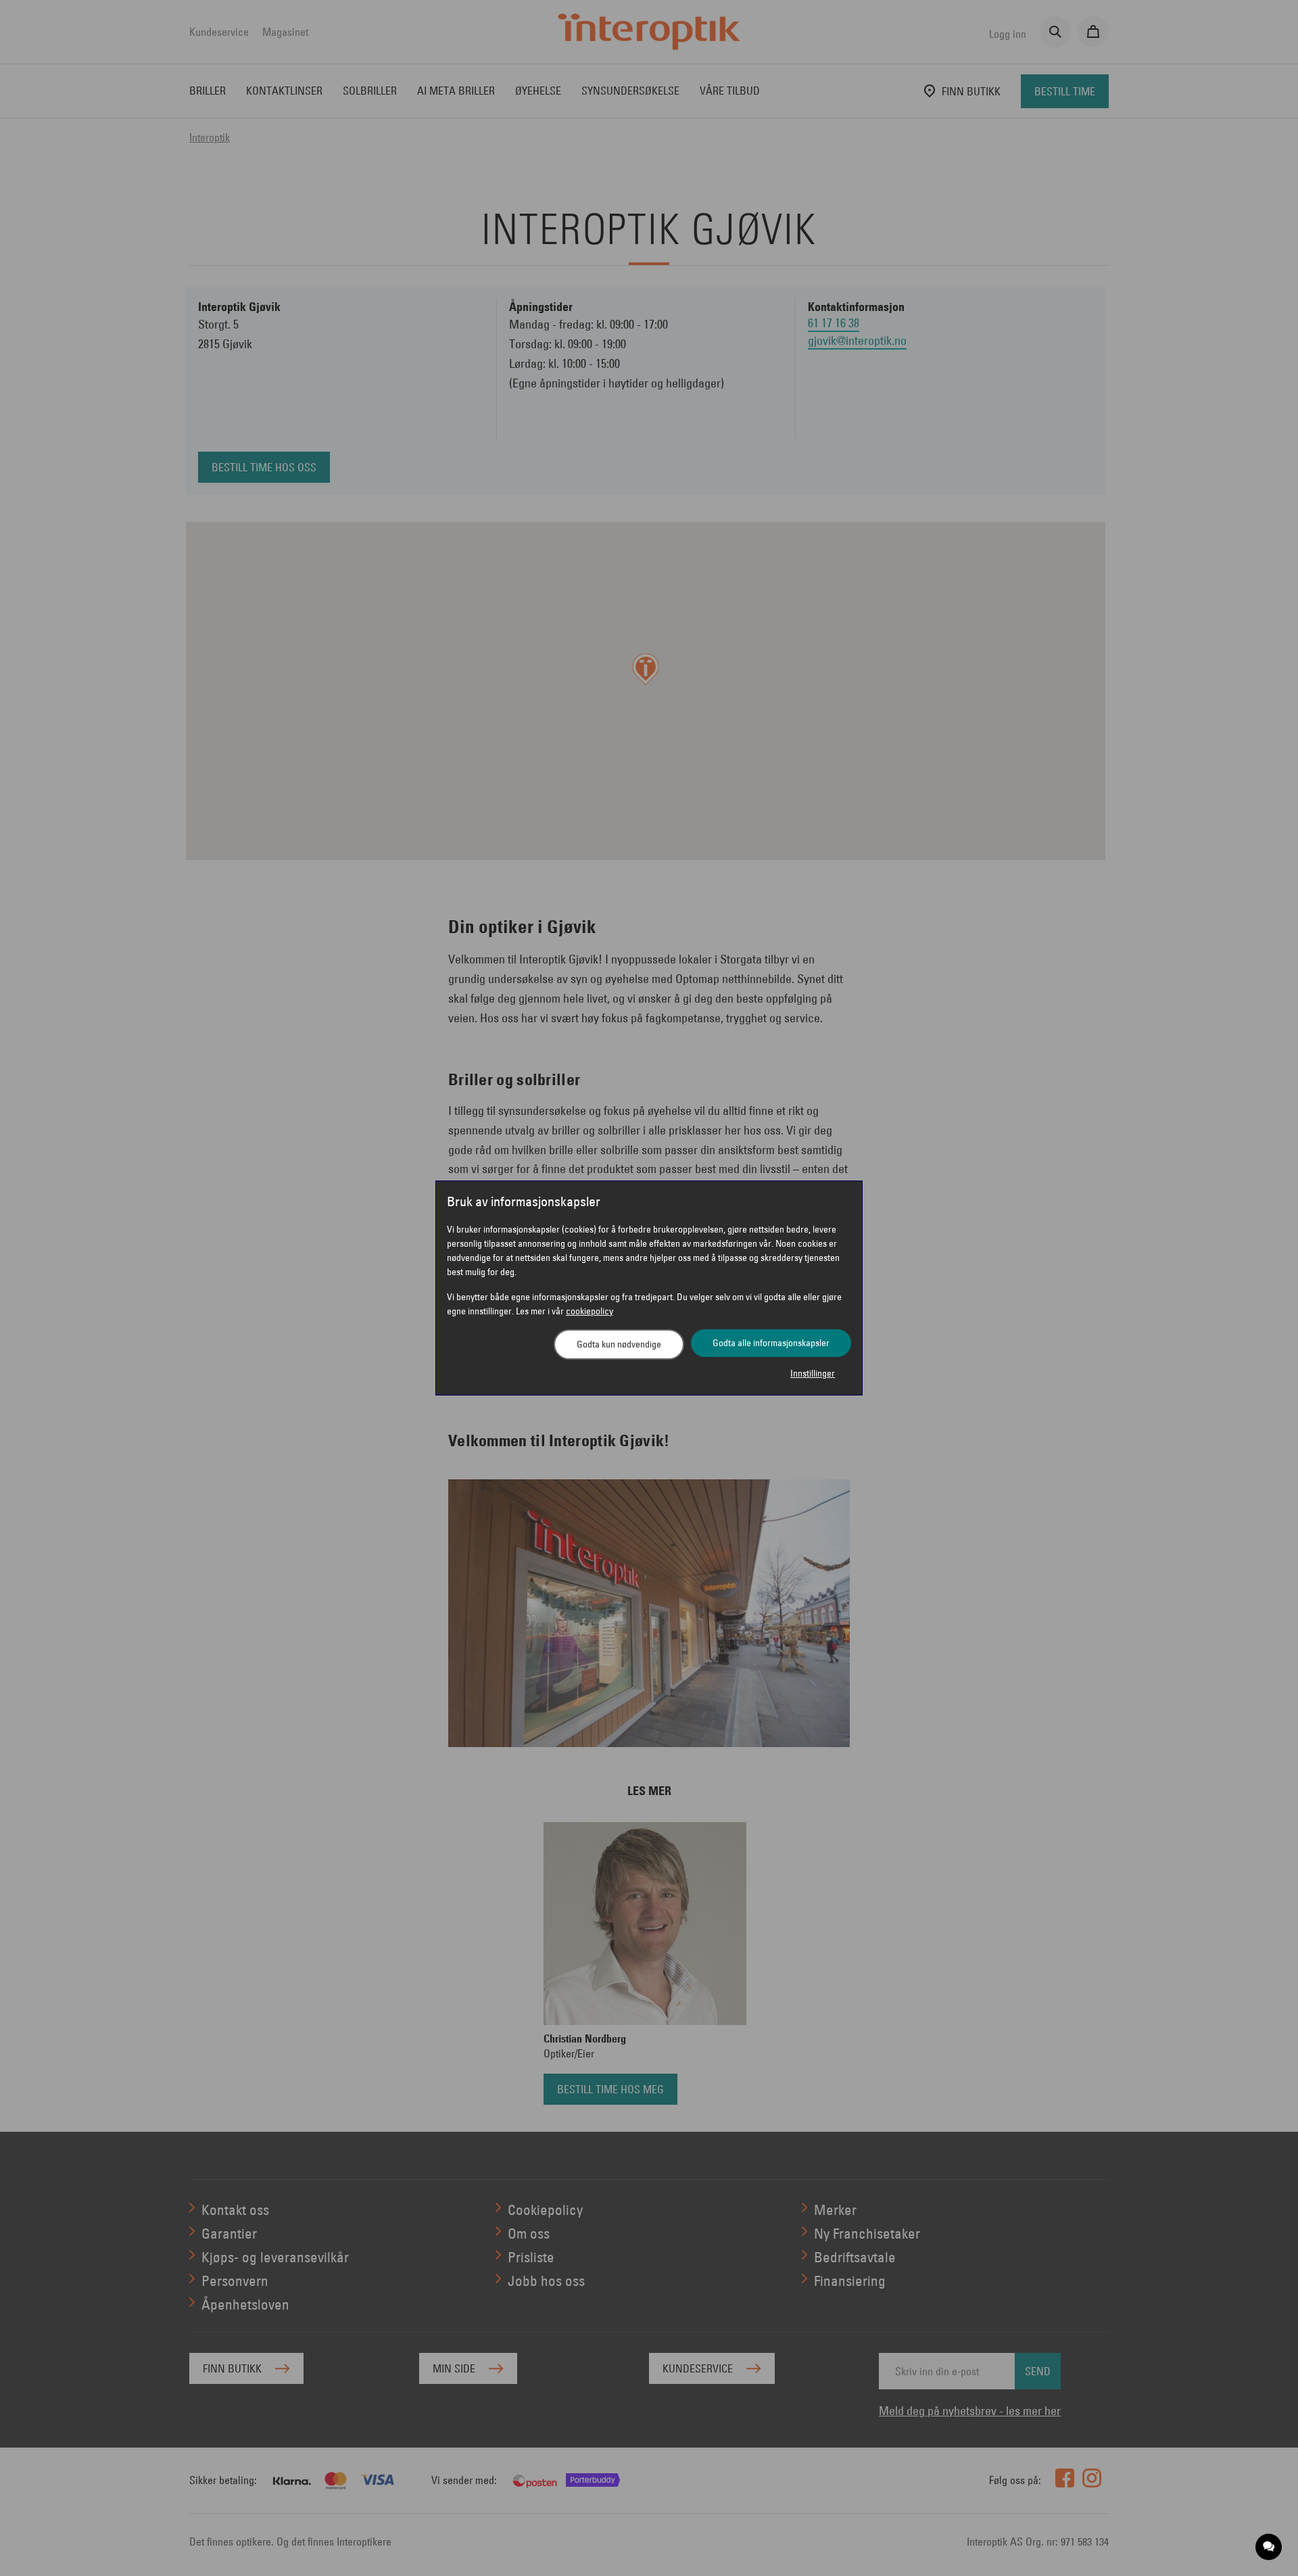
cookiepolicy (590, 1311)
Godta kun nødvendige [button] (619, 1344)
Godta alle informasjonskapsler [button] (771, 1343)
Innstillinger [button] (813, 1373)
